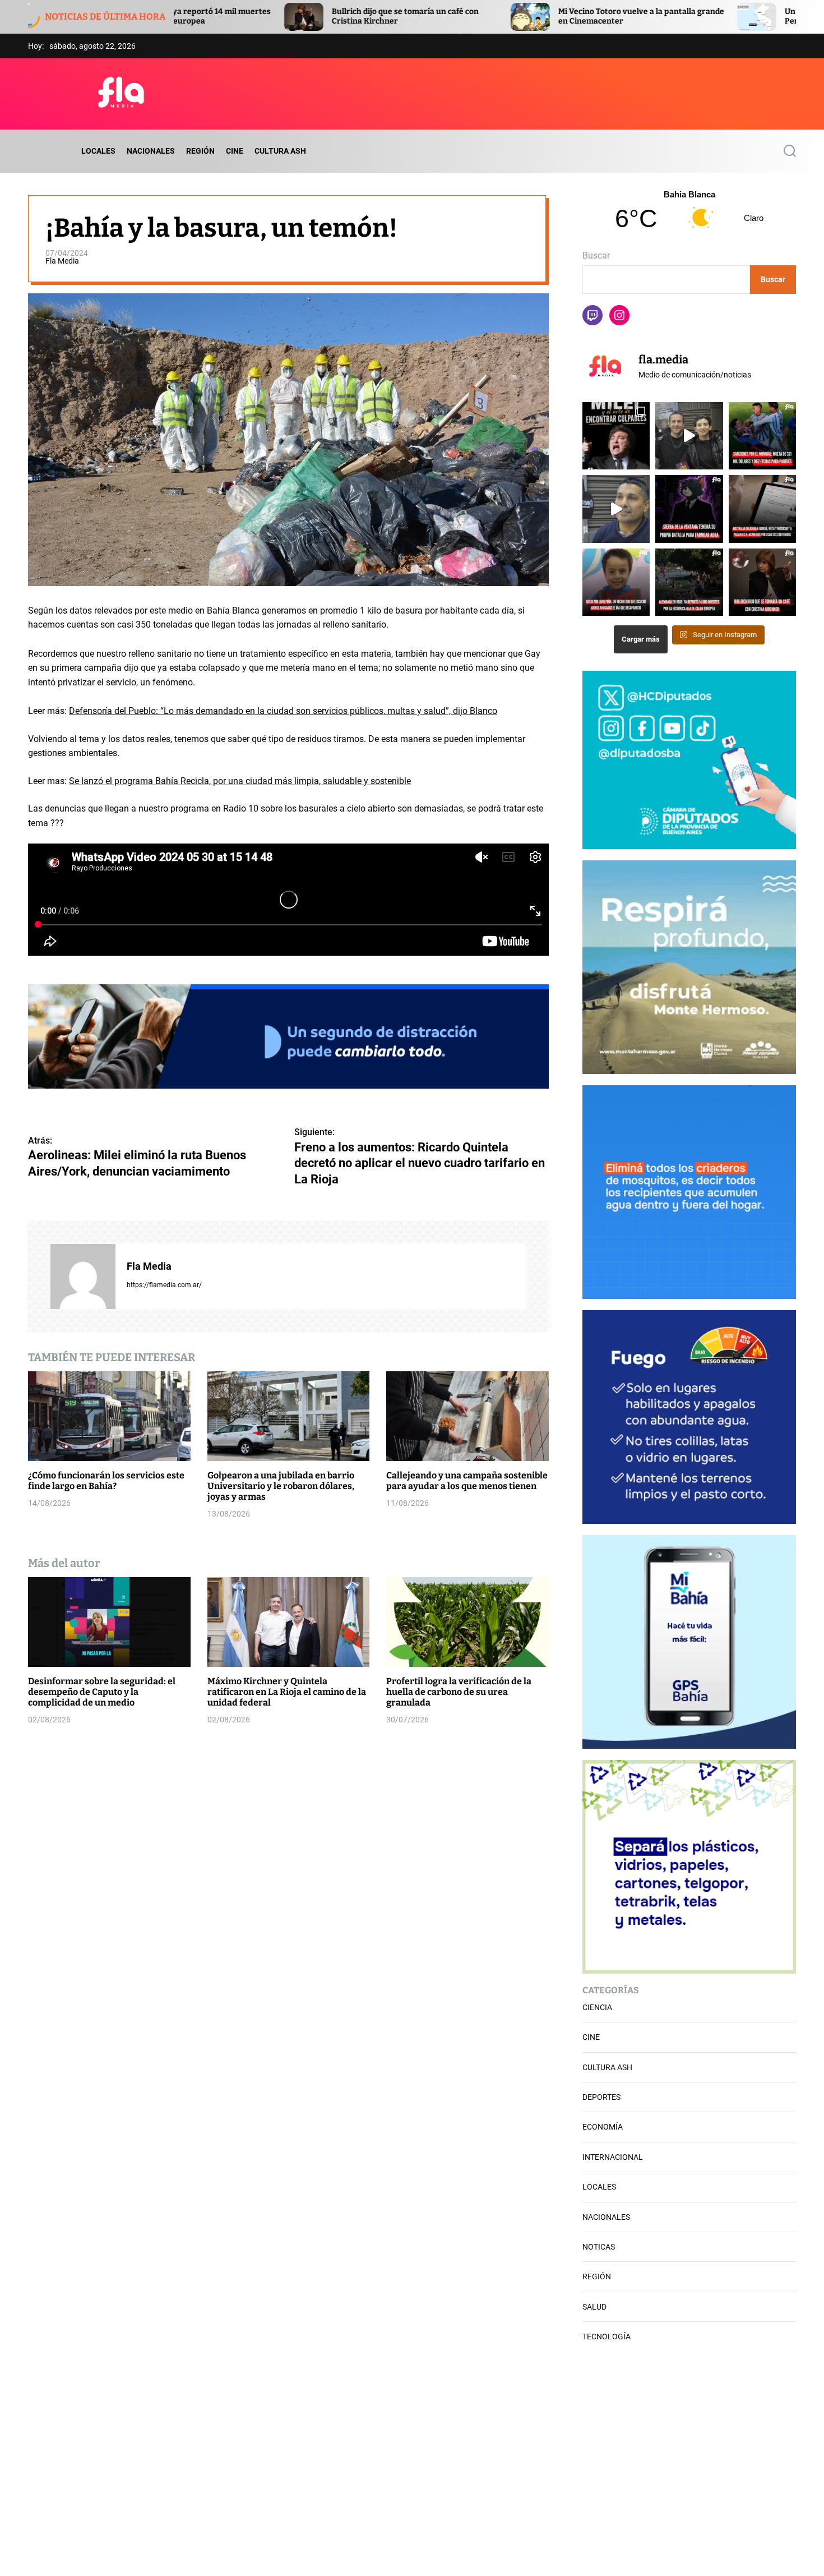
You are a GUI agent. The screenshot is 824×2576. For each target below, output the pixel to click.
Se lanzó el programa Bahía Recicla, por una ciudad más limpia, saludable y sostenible (240, 780)
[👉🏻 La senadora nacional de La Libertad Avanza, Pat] (762, 582)
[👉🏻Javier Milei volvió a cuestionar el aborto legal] (616, 436)
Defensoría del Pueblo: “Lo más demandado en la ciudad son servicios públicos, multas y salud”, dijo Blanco (283, 710)
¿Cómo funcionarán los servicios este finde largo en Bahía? (106, 1480)
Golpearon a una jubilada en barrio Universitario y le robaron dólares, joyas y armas (281, 1485)
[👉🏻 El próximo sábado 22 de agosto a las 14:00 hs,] (689, 509)
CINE (235, 151)
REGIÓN (200, 151)
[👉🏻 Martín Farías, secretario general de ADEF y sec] (616, 509)
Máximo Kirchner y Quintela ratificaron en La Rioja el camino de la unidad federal (287, 1691)
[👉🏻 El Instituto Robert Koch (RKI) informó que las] (689, 582)
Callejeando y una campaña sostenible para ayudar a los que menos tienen (467, 1480)
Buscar (596, 255)
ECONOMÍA (603, 2127)
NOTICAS (599, 2247)
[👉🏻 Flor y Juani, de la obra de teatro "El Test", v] (689, 436)
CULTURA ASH (280, 151)
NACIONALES (151, 151)
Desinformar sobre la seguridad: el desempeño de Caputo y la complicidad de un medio (102, 1691)
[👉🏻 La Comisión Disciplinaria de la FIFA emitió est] (762, 436)
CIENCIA (597, 2007)
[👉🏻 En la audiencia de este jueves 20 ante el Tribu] (616, 582)
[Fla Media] (83, 1276)
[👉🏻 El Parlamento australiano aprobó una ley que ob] (762, 509)
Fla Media (62, 261)
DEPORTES (601, 2097)
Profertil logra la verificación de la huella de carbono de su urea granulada (459, 1691)
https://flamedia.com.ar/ (164, 1284)
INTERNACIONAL (613, 2157)
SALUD (594, 2307)
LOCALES (98, 151)
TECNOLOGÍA (607, 2337)
